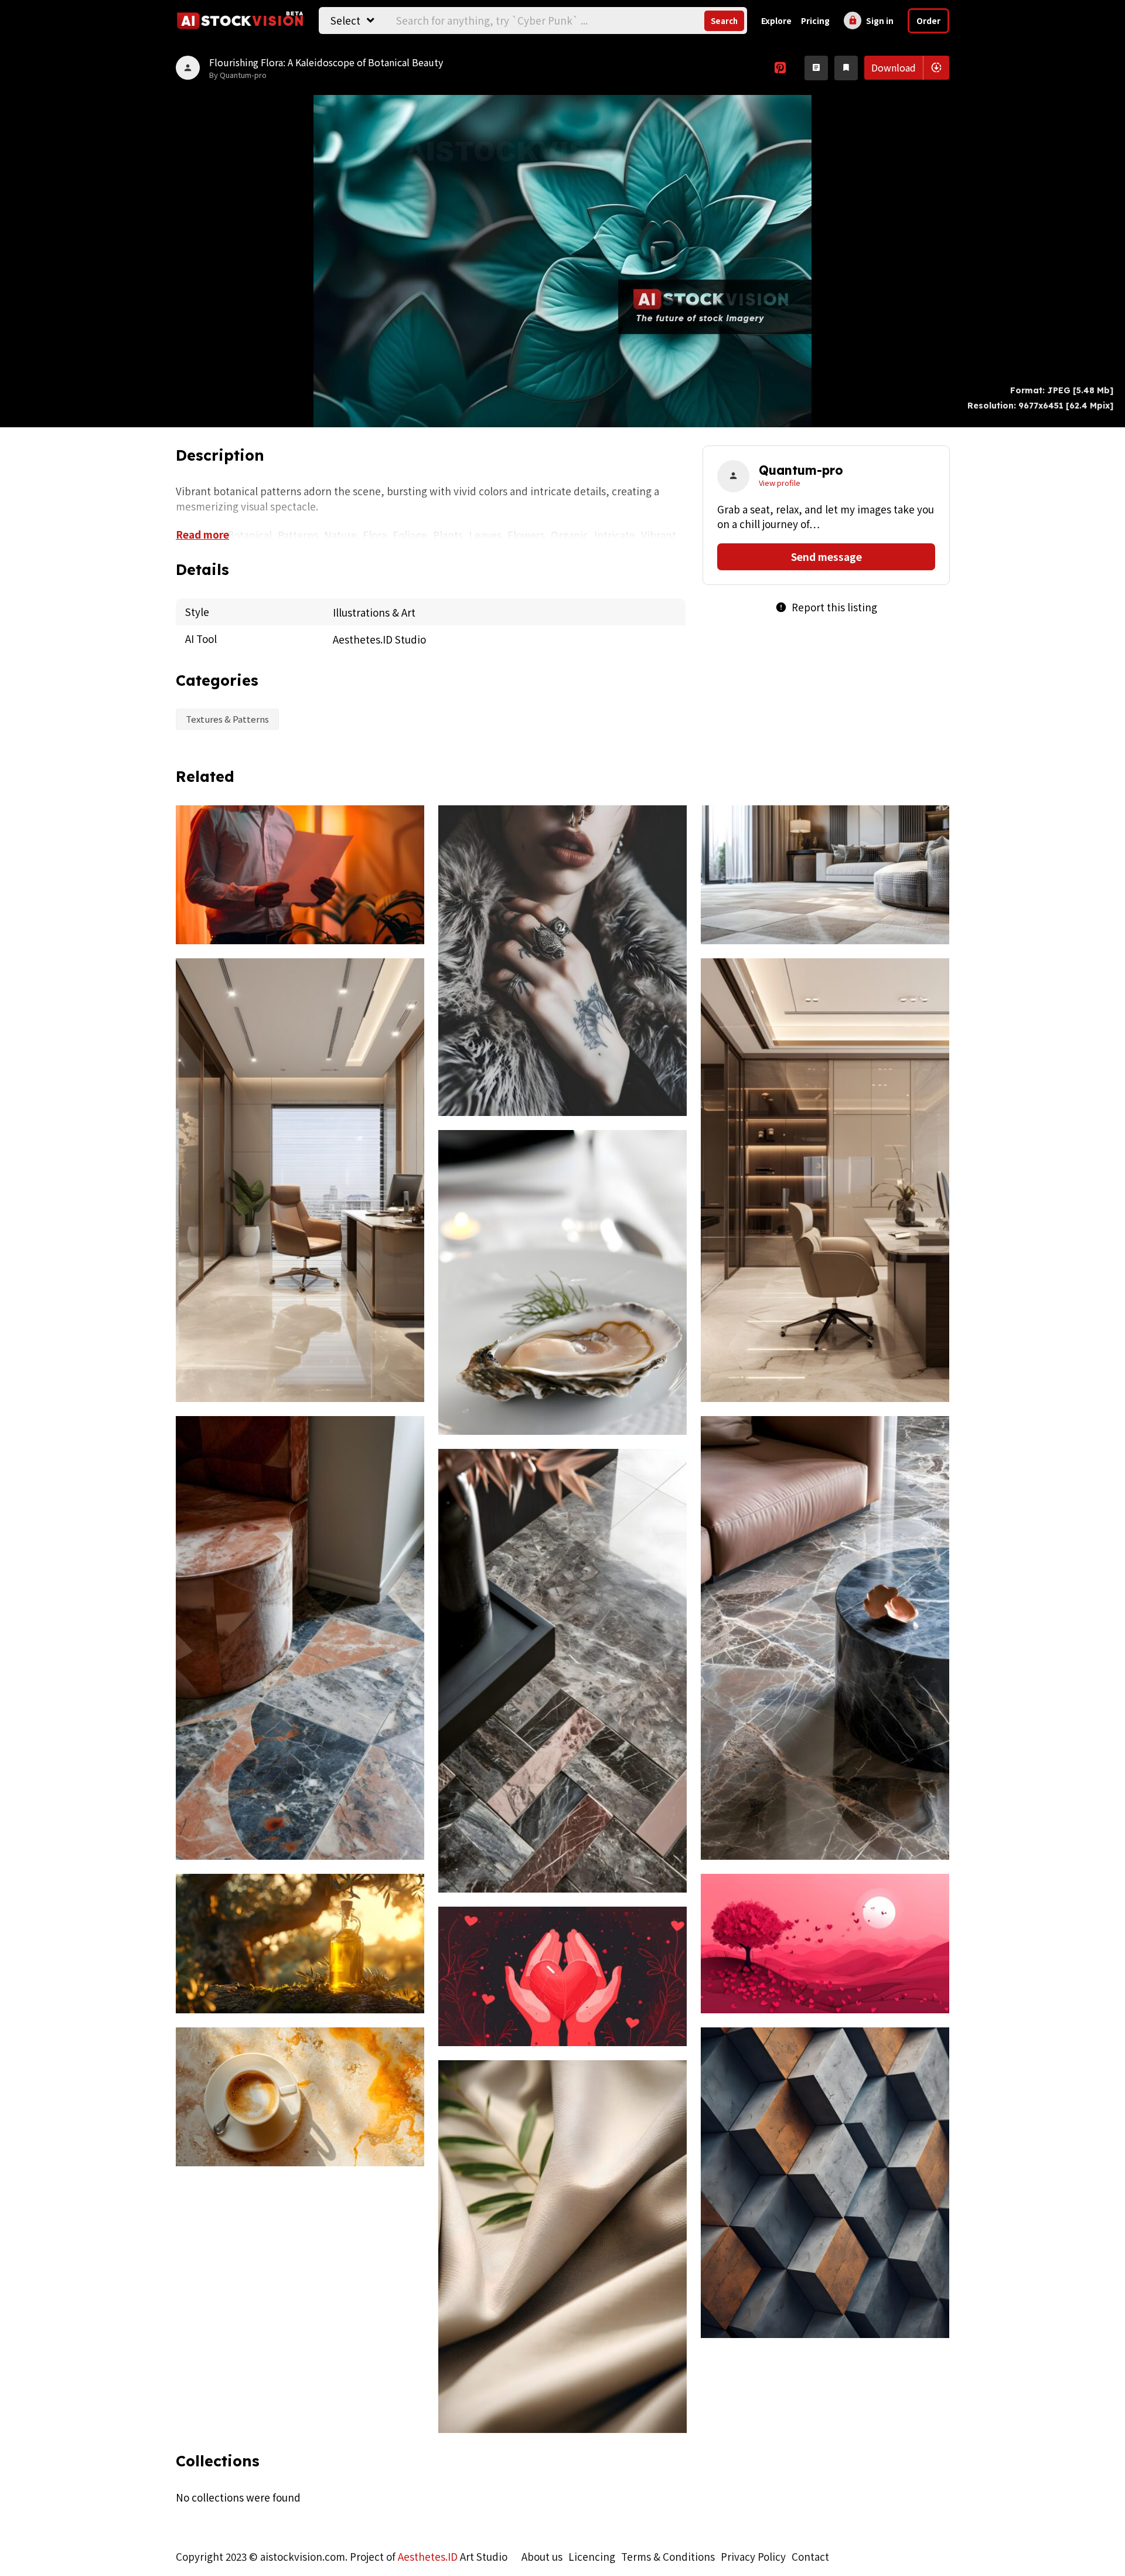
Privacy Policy (753, 2556)
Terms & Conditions (668, 2556)
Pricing (815, 21)
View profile (780, 483)
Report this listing (826, 607)
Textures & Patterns (227, 719)
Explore (776, 21)
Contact (810, 2556)
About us (542, 2556)
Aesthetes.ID (428, 2556)
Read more (202, 534)
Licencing (592, 2556)
